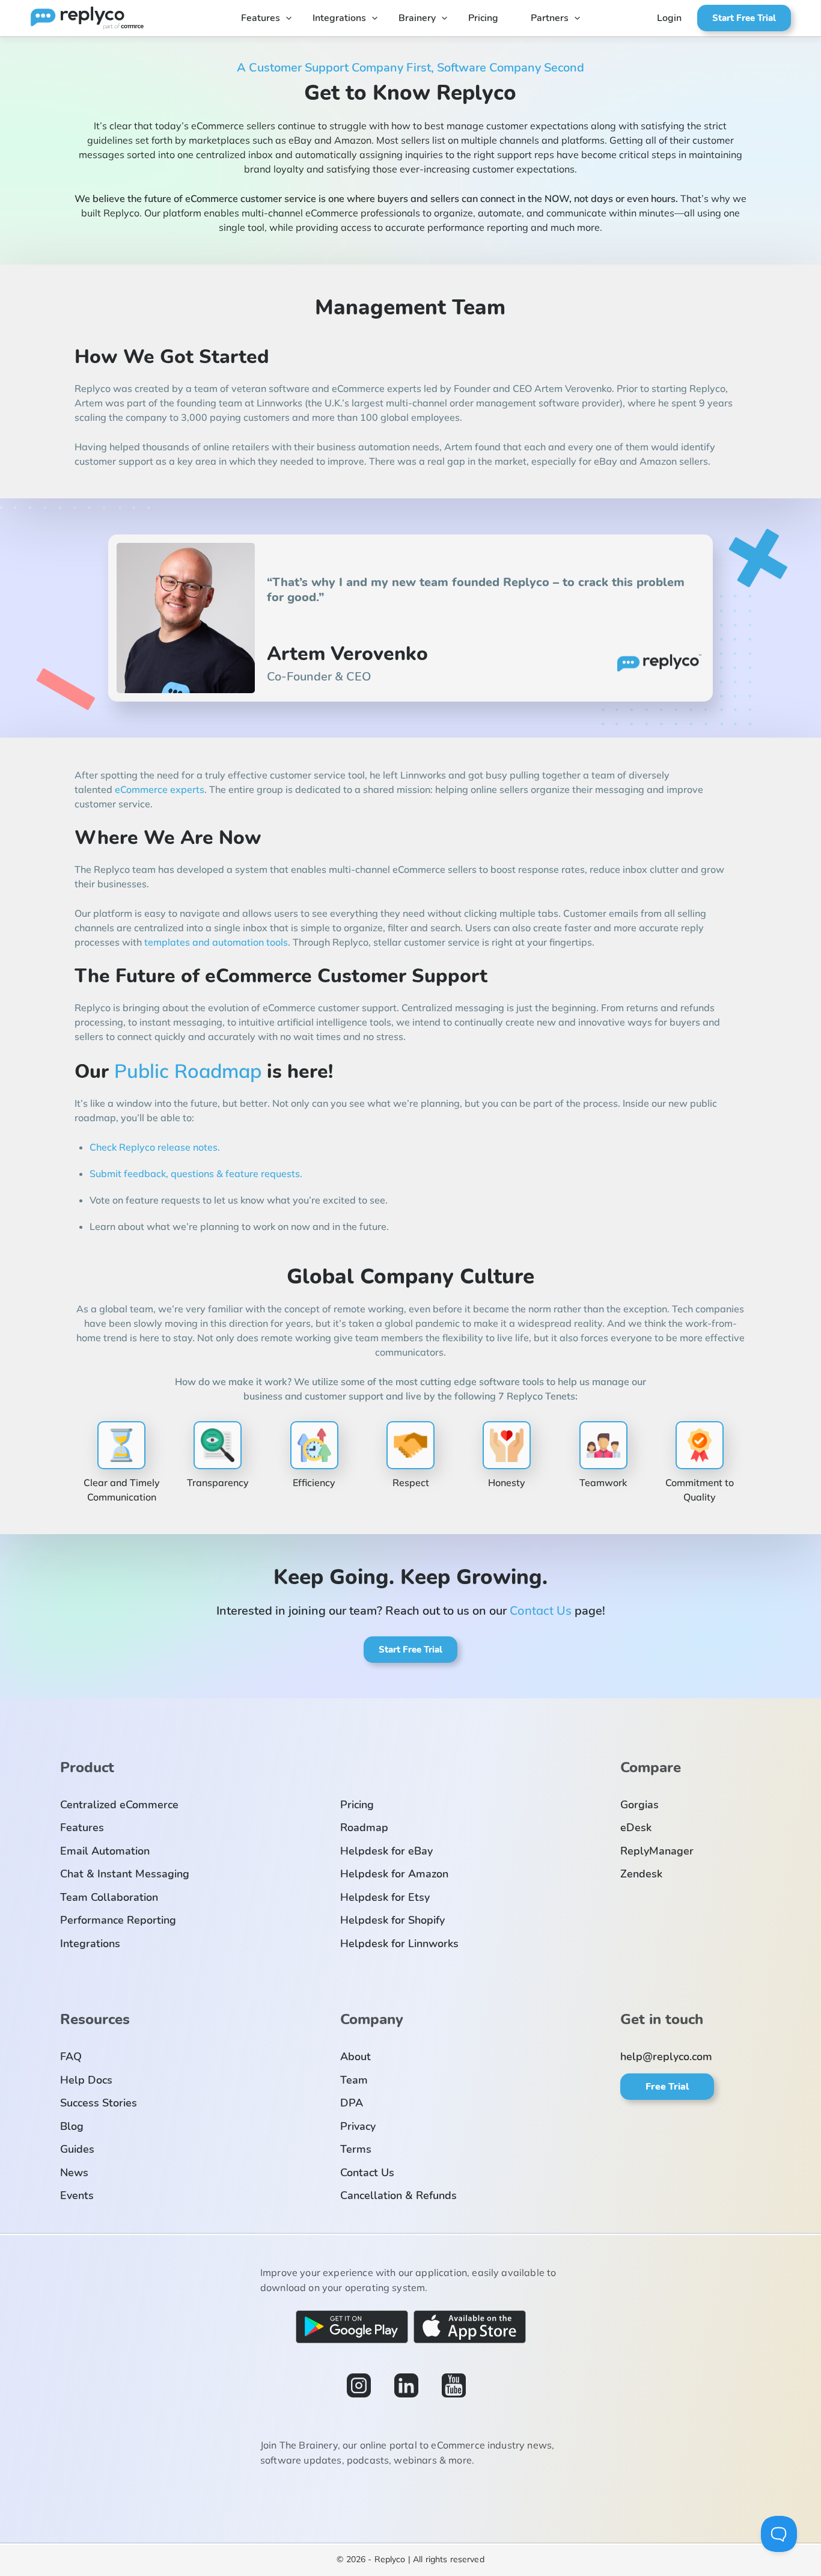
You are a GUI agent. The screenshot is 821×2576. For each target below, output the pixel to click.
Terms (356, 2149)
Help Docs (86, 2080)
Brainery (417, 18)
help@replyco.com (666, 2057)
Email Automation (105, 1851)
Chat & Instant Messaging (125, 1874)
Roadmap (364, 1828)
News (74, 2173)
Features (261, 18)
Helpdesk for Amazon (394, 1874)
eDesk (636, 1828)
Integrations (339, 18)
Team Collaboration (109, 1897)
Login (669, 18)
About (356, 2057)
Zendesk (641, 1874)
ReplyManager (657, 1851)
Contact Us (541, 1610)
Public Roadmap (188, 1071)
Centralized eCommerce (119, 1805)
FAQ (71, 2057)
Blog (72, 2126)
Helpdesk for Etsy (385, 1897)
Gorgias (639, 1805)
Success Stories (99, 2103)
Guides (77, 2149)
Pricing (483, 18)
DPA (352, 2103)
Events (77, 2195)
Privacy (358, 2126)
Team (354, 2080)
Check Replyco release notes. (155, 1147)
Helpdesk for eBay (386, 1851)
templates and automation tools (216, 942)
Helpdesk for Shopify (392, 1920)
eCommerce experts (160, 789)
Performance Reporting (118, 1920)
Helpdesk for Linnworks (399, 1944)
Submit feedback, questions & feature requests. (196, 1173)
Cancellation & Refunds (398, 2195)
